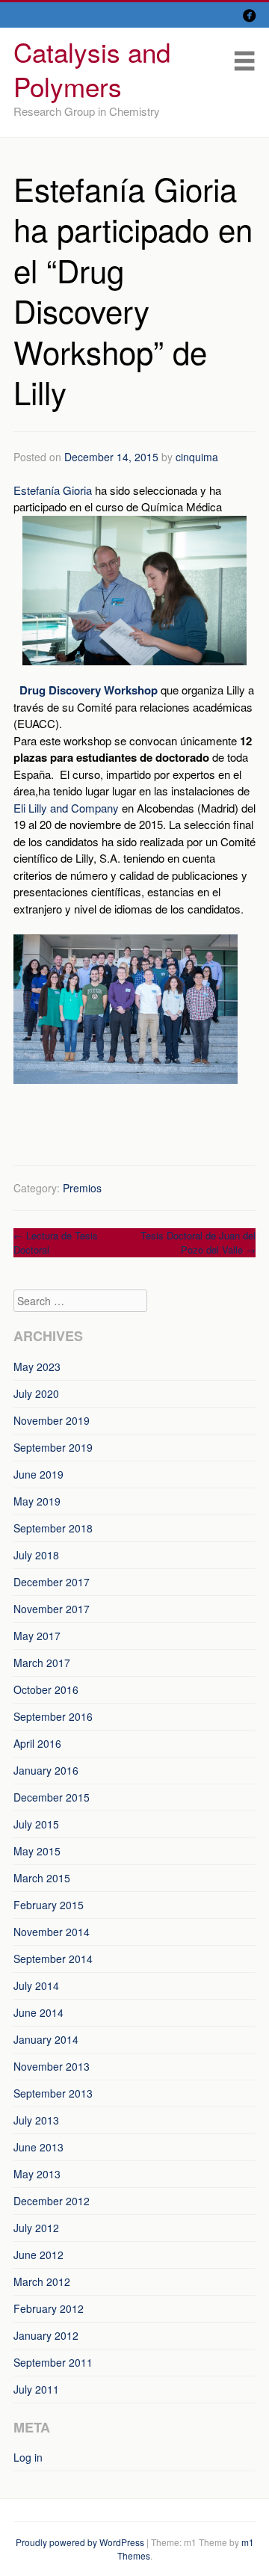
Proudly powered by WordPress (80, 2542)
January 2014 (46, 2039)
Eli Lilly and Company (66, 808)
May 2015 (37, 1851)
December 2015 (52, 1797)
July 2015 (36, 1824)
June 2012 (38, 2255)
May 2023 (37, 1366)
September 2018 (53, 1528)
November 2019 (52, 1420)
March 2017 (42, 1663)
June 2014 (38, 2012)
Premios (82, 1188)
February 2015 (49, 1905)
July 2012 (36, 2228)
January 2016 (46, 1770)
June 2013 (38, 2147)
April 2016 (37, 1743)
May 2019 (37, 1501)
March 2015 (42, 1878)
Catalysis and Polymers (92, 69)
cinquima (197, 457)
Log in (28, 2457)
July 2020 (36, 1393)
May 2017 (37, 1636)
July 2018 (36, 1555)
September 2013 (53, 2093)
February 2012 (49, 2308)
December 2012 (52, 2201)
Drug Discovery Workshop (89, 690)
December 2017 (52, 1582)
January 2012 (46, 2335)
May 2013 (37, 2174)
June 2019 (38, 1474)
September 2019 (53, 1447)
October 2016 (46, 1689)
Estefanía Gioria (53, 490)
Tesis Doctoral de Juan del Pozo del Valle (198, 1243)
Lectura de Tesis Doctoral (56, 1243)
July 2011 (36, 2389)
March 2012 (42, 2281)
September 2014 (53, 1959)
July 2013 (36, 2120)
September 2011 (53, 2362)
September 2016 (53, 1716)
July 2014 (36, 1985)
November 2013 (52, 2066)
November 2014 (52, 1932)
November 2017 (52, 1609)
